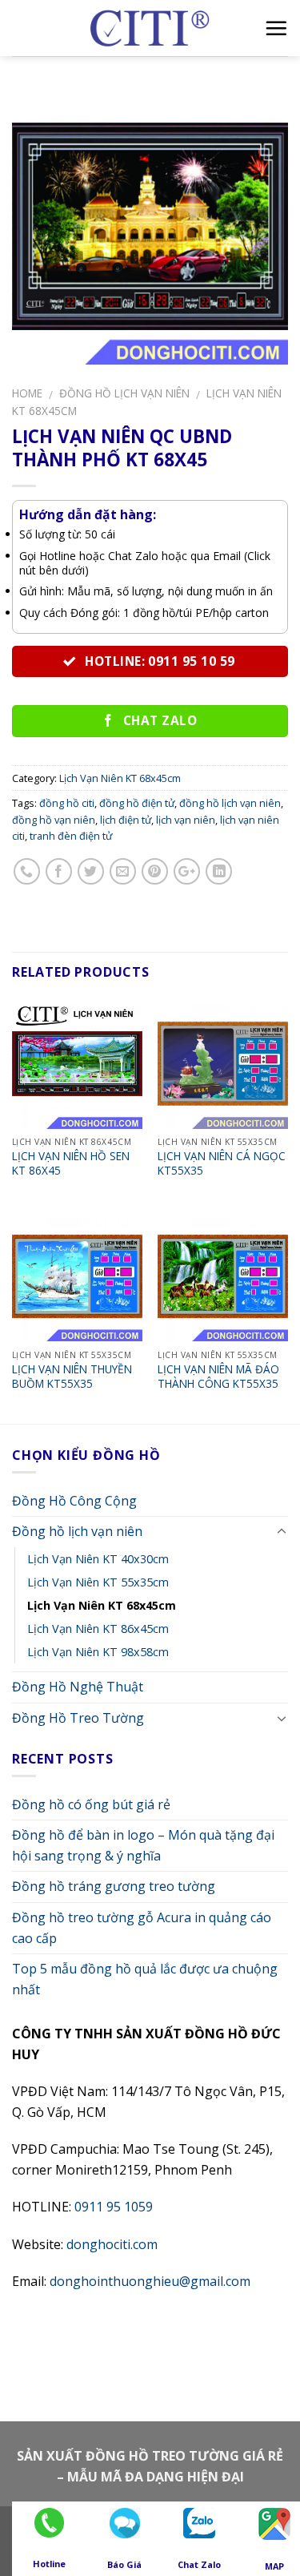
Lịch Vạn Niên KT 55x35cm (98, 1582)
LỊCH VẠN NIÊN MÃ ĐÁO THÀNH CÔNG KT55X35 (218, 1376)
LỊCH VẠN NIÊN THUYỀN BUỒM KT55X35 (72, 1376)
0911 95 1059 (114, 2207)
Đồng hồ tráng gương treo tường (114, 1886)
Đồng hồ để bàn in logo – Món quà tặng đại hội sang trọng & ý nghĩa (143, 1845)
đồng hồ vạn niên (54, 820)
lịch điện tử (126, 820)
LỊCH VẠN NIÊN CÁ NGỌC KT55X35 (222, 1163)
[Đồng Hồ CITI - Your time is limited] (150, 28)
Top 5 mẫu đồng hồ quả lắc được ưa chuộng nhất (145, 1979)
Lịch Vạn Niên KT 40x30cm (98, 1559)
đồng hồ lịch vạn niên (230, 803)
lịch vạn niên (186, 820)
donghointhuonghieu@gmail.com (150, 2281)
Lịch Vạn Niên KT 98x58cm (98, 1652)
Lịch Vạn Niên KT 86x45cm (98, 1629)
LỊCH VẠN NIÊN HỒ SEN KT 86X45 (71, 1163)
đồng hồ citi (67, 803)
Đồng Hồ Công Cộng (74, 1501)
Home (27, 393)
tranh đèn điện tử (71, 836)
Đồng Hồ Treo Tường (78, 1718)
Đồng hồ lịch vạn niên (124, 393)
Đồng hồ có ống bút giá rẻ (91, 1804)
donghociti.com (112, 2244)
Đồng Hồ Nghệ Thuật (78, 1687)
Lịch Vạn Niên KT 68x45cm (120, 778)
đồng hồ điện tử (137, 803)
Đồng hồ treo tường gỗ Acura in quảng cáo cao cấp (142, 1928)
